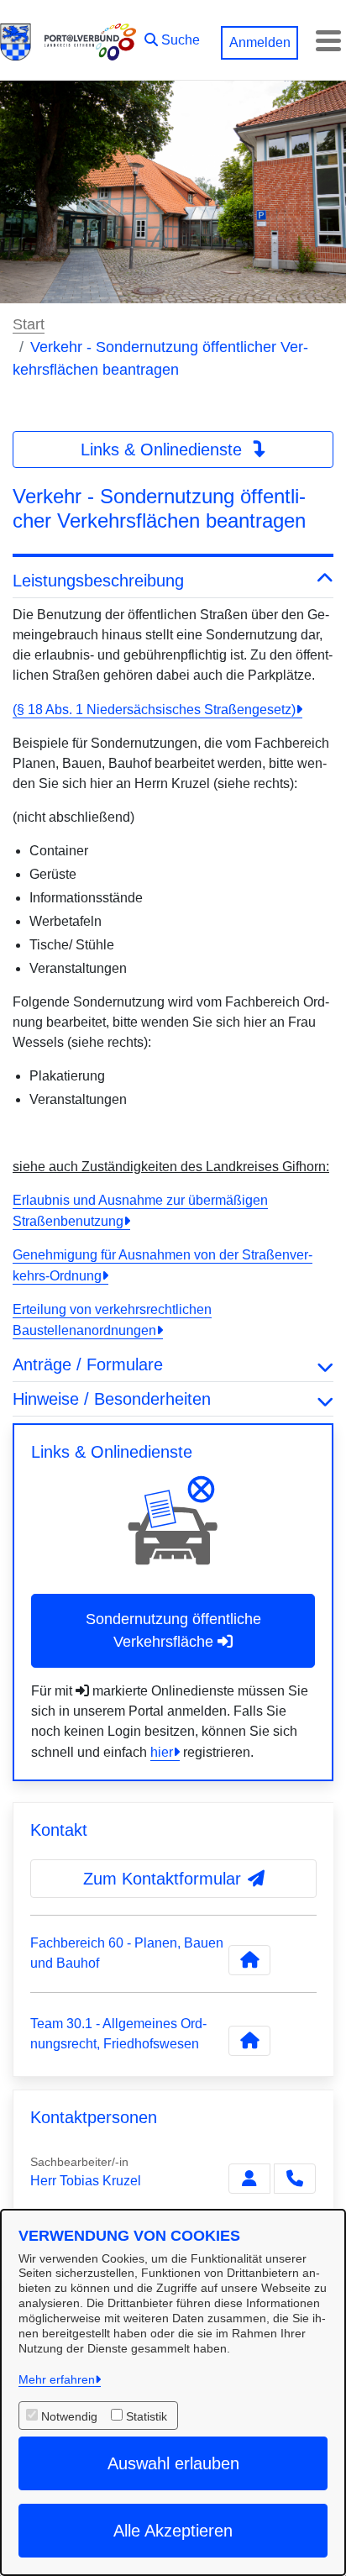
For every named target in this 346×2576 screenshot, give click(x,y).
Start (29, 324)
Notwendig (69, 2416)
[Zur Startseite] (16, 40)
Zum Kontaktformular (162, 1879)
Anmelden (260, 42)
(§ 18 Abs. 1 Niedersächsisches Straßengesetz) (154, 710)
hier (162, 1752)
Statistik (147, 2416)
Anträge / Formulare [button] (88, 1364)
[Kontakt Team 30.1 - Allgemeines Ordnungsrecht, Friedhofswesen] (249, 2041)
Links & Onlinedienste (164, 449)
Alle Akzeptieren (173, 2531)
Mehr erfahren (57, 2379)
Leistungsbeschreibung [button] (98, 581)
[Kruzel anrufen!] (295, 2179)
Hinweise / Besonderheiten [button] (112, 1399)
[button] (172, 36)
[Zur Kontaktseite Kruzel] (249, 2179)
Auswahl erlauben (173, 2463)
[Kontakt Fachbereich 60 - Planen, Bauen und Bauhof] (249, 1960)
